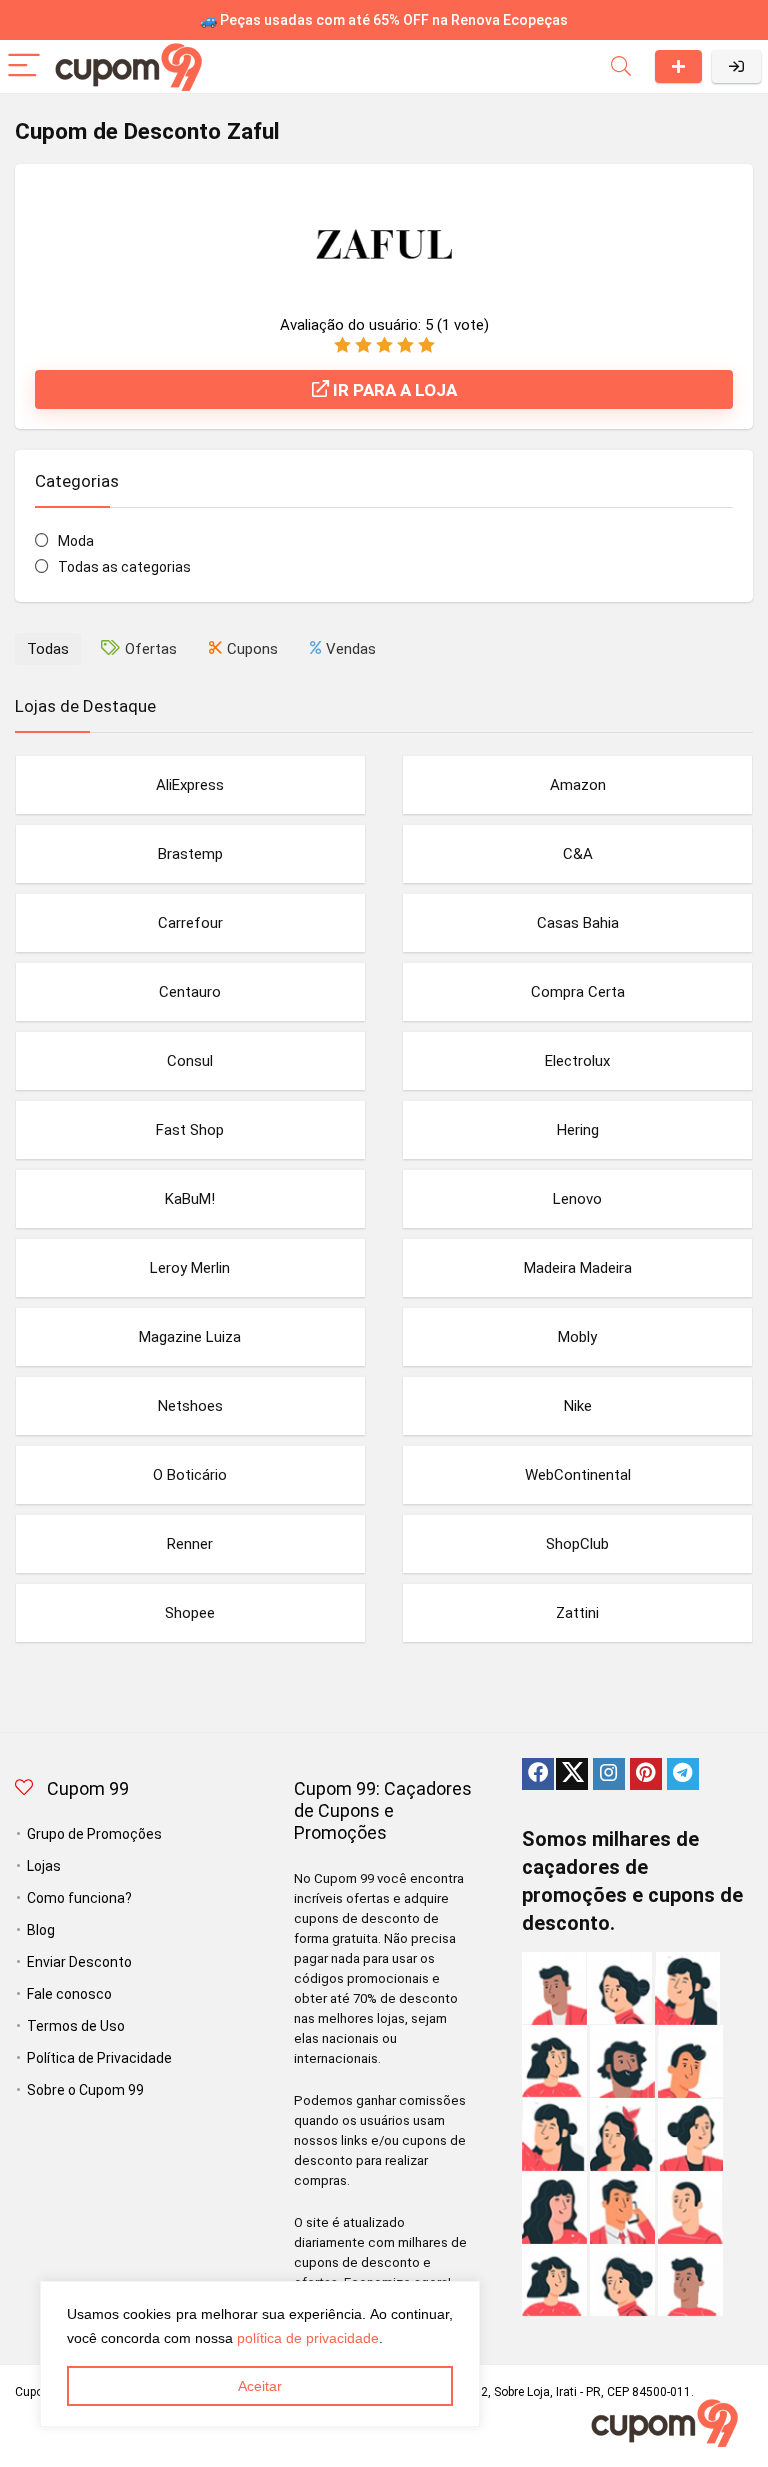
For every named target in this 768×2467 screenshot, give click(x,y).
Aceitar (260, 2386)
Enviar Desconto (678, 66)
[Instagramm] (609, 1774)
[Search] (621, 66)
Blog (41, 1930)
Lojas (44, 1866)
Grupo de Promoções (94, 1834)
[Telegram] (683, 1774)
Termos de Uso (76, 2026)
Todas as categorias (124, 567)
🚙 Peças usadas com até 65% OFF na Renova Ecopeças (384, 20)
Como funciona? (79, 1898)
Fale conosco (69, 1994)
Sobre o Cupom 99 (85, 2090)
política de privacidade (308, 2338)
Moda (76, 541)
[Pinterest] (646, 1774)
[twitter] (572, 1774)
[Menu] (24, 66)
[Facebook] (538, 1774)
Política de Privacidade (99, 2058)
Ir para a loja (393, 390)
